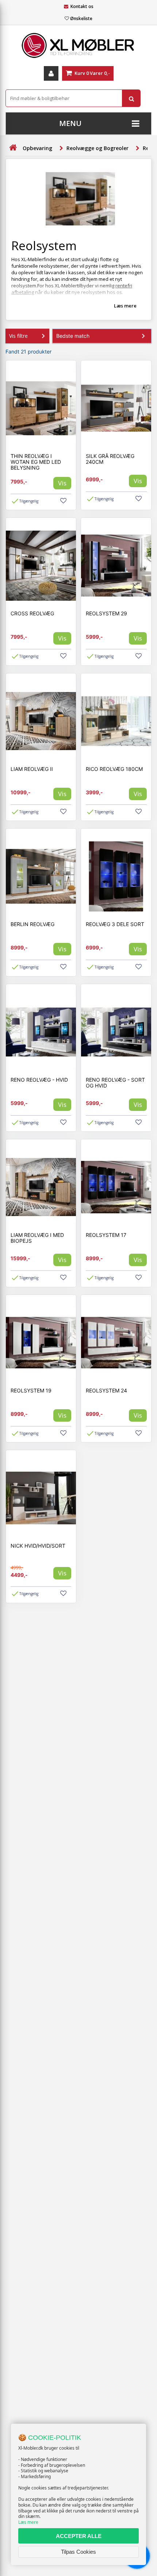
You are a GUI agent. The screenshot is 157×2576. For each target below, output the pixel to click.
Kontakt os (82, 6)
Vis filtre (18, 336)
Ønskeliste (81, 18)
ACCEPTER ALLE (79, 2536)
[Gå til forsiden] (13, 148)
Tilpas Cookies (78, 2552)
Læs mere (28, 2522)
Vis (62, 483)
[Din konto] (51, 73)
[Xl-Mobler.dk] (78, 46)
